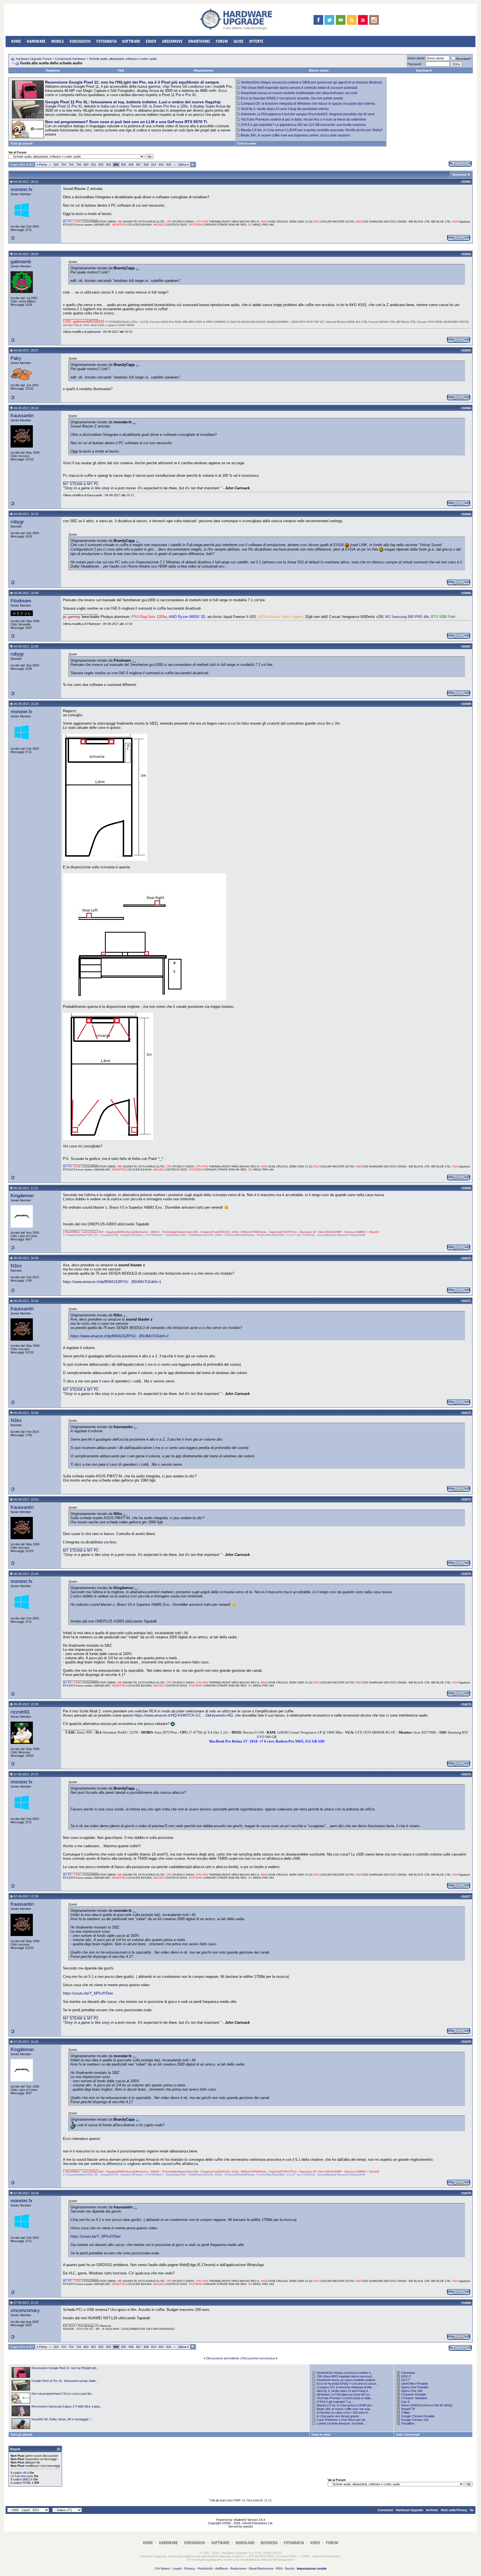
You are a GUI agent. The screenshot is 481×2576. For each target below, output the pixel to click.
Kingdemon (22, 1196)
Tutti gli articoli (22, 143)
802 (101, 165)
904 (169, 165)
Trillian (405, 2413)
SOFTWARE (131, 41)
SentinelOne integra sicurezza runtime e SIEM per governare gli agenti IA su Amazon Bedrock (311, 82)
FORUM (222, 41)
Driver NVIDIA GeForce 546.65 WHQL (427, 2405)
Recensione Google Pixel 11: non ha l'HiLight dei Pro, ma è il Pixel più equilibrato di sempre (132, 82)
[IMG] (26, 2479)
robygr (17, 522)
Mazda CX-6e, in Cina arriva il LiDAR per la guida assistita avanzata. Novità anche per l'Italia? (312, 130)
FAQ (121, 70)
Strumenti (459, 175)
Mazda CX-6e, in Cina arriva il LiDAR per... (345, 2405)
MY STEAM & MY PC (81, 484)
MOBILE (58, 41)
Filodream (21, 601)
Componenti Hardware (70, 59)
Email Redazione (261, 2568)
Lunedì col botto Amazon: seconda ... (342, 2423)
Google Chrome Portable (418, 2416)
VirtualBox (408, 2423)
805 (124, 165)
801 (94, 165)
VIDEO (315, 2543)
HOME (16, 41)
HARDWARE (36, 41)
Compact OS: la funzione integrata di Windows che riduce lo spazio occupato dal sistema (308, 104)
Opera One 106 (412, 2391)
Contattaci (385, 2510)
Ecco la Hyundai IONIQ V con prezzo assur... (348, 2384)
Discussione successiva (258, 2358)
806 (131, 165)
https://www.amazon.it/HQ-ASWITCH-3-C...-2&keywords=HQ (184, 1715)
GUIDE (239, 41)
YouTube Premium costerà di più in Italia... (345, 2398)
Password (414, 64)
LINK (363, 545)
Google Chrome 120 (415, 2420)
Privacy (190, 2568)
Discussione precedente (223, 2358)
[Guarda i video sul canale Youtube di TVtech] (363, 20)
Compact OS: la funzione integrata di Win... (346, 2387)
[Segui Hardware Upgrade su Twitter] (329, 20)
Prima (42, 165)
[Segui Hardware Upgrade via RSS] (352, 20)
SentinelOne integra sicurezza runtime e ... (345, 2373)
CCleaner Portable (413, 2394)
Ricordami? (464, 59)
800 (86, 165)
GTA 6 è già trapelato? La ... (335, 2402)
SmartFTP (408, 2409)
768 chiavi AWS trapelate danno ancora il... (345, 2376)
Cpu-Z (405, 2402)
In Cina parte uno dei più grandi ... (339, 2416)
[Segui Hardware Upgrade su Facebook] (318, 20)
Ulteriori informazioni (326, 2556)
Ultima (183, 165)
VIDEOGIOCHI (80, 41)
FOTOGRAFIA (106, 41)
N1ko (16, 1266)
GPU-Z (406, 2376)
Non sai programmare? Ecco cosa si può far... (62, 2394)
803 (109, 165)
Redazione (238, 2568)
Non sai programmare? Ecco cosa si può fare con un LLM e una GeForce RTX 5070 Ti (126, 122)
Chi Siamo (162, 2568)
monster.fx (22, 189)
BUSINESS (269, 2543)
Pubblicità (205, 2568)
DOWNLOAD (245, 2543)
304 (56, 165)
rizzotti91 (20, 1712)
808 (146, 165)
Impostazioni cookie (312, 2568)
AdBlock (221, 2568)
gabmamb (21, 261)
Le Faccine (18, 2476)
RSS (279, 2568)
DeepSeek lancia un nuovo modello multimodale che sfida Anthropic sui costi (299, 93)
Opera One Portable (415, 2387)
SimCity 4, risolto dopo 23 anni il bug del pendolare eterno (285, 109)
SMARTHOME (199, 41)
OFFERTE (256, 41)
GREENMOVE (172, 41)
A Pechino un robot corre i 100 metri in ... (344, 2413)
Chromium (408, 2373)
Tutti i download (408, 2435)
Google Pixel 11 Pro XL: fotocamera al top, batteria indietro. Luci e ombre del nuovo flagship (133, 102)
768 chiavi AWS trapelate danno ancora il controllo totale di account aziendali (299, 88)
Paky (16, 358)
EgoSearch (424, 70)
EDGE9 (151, 41)
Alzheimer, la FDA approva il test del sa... (344, 2394)
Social (289, 2568)
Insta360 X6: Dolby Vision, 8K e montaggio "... (62, 2419)
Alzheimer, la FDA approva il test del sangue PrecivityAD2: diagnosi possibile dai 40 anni (308, 114)
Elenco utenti (319, 70)
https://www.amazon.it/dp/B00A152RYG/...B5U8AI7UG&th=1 (112, 1282)
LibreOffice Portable (414, 2384)
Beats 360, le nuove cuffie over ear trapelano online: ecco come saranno (295, 135)
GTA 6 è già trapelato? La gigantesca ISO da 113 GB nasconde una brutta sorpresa (303, 125)
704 (63, 165)
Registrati (53, 70)
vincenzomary (25, 2310)
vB (24, 2473)
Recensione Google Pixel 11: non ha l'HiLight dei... (65, 2368)
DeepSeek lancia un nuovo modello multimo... (347, 2380)
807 (139, 165)
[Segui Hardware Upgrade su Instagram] (374, 20)
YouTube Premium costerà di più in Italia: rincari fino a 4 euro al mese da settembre (303, 119)
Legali (177, 2568)
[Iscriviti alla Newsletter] (341, 20)
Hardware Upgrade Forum (34, 59)
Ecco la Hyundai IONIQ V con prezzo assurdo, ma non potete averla (292, 98)
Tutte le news (247, 143)
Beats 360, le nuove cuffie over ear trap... (345, 2409)
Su (472, 2510)
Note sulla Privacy (454, 2510)
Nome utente (416, 58)
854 (161, 165)
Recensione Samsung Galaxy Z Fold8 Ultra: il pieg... (67, 2406)
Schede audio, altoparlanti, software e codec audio (123, 59)
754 (71, 165)
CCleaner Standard (414, 2398)
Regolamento (204, 70)
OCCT (406, 2380)
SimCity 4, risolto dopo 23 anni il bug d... (343, 2391)
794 (78, 165)
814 (154, 165)
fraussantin (22, 416)
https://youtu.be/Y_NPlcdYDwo (88, 1993)
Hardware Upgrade (409, 2510)
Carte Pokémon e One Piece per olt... (342, 2420)
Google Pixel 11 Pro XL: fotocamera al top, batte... (65, 2381)
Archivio (432, 2510)
